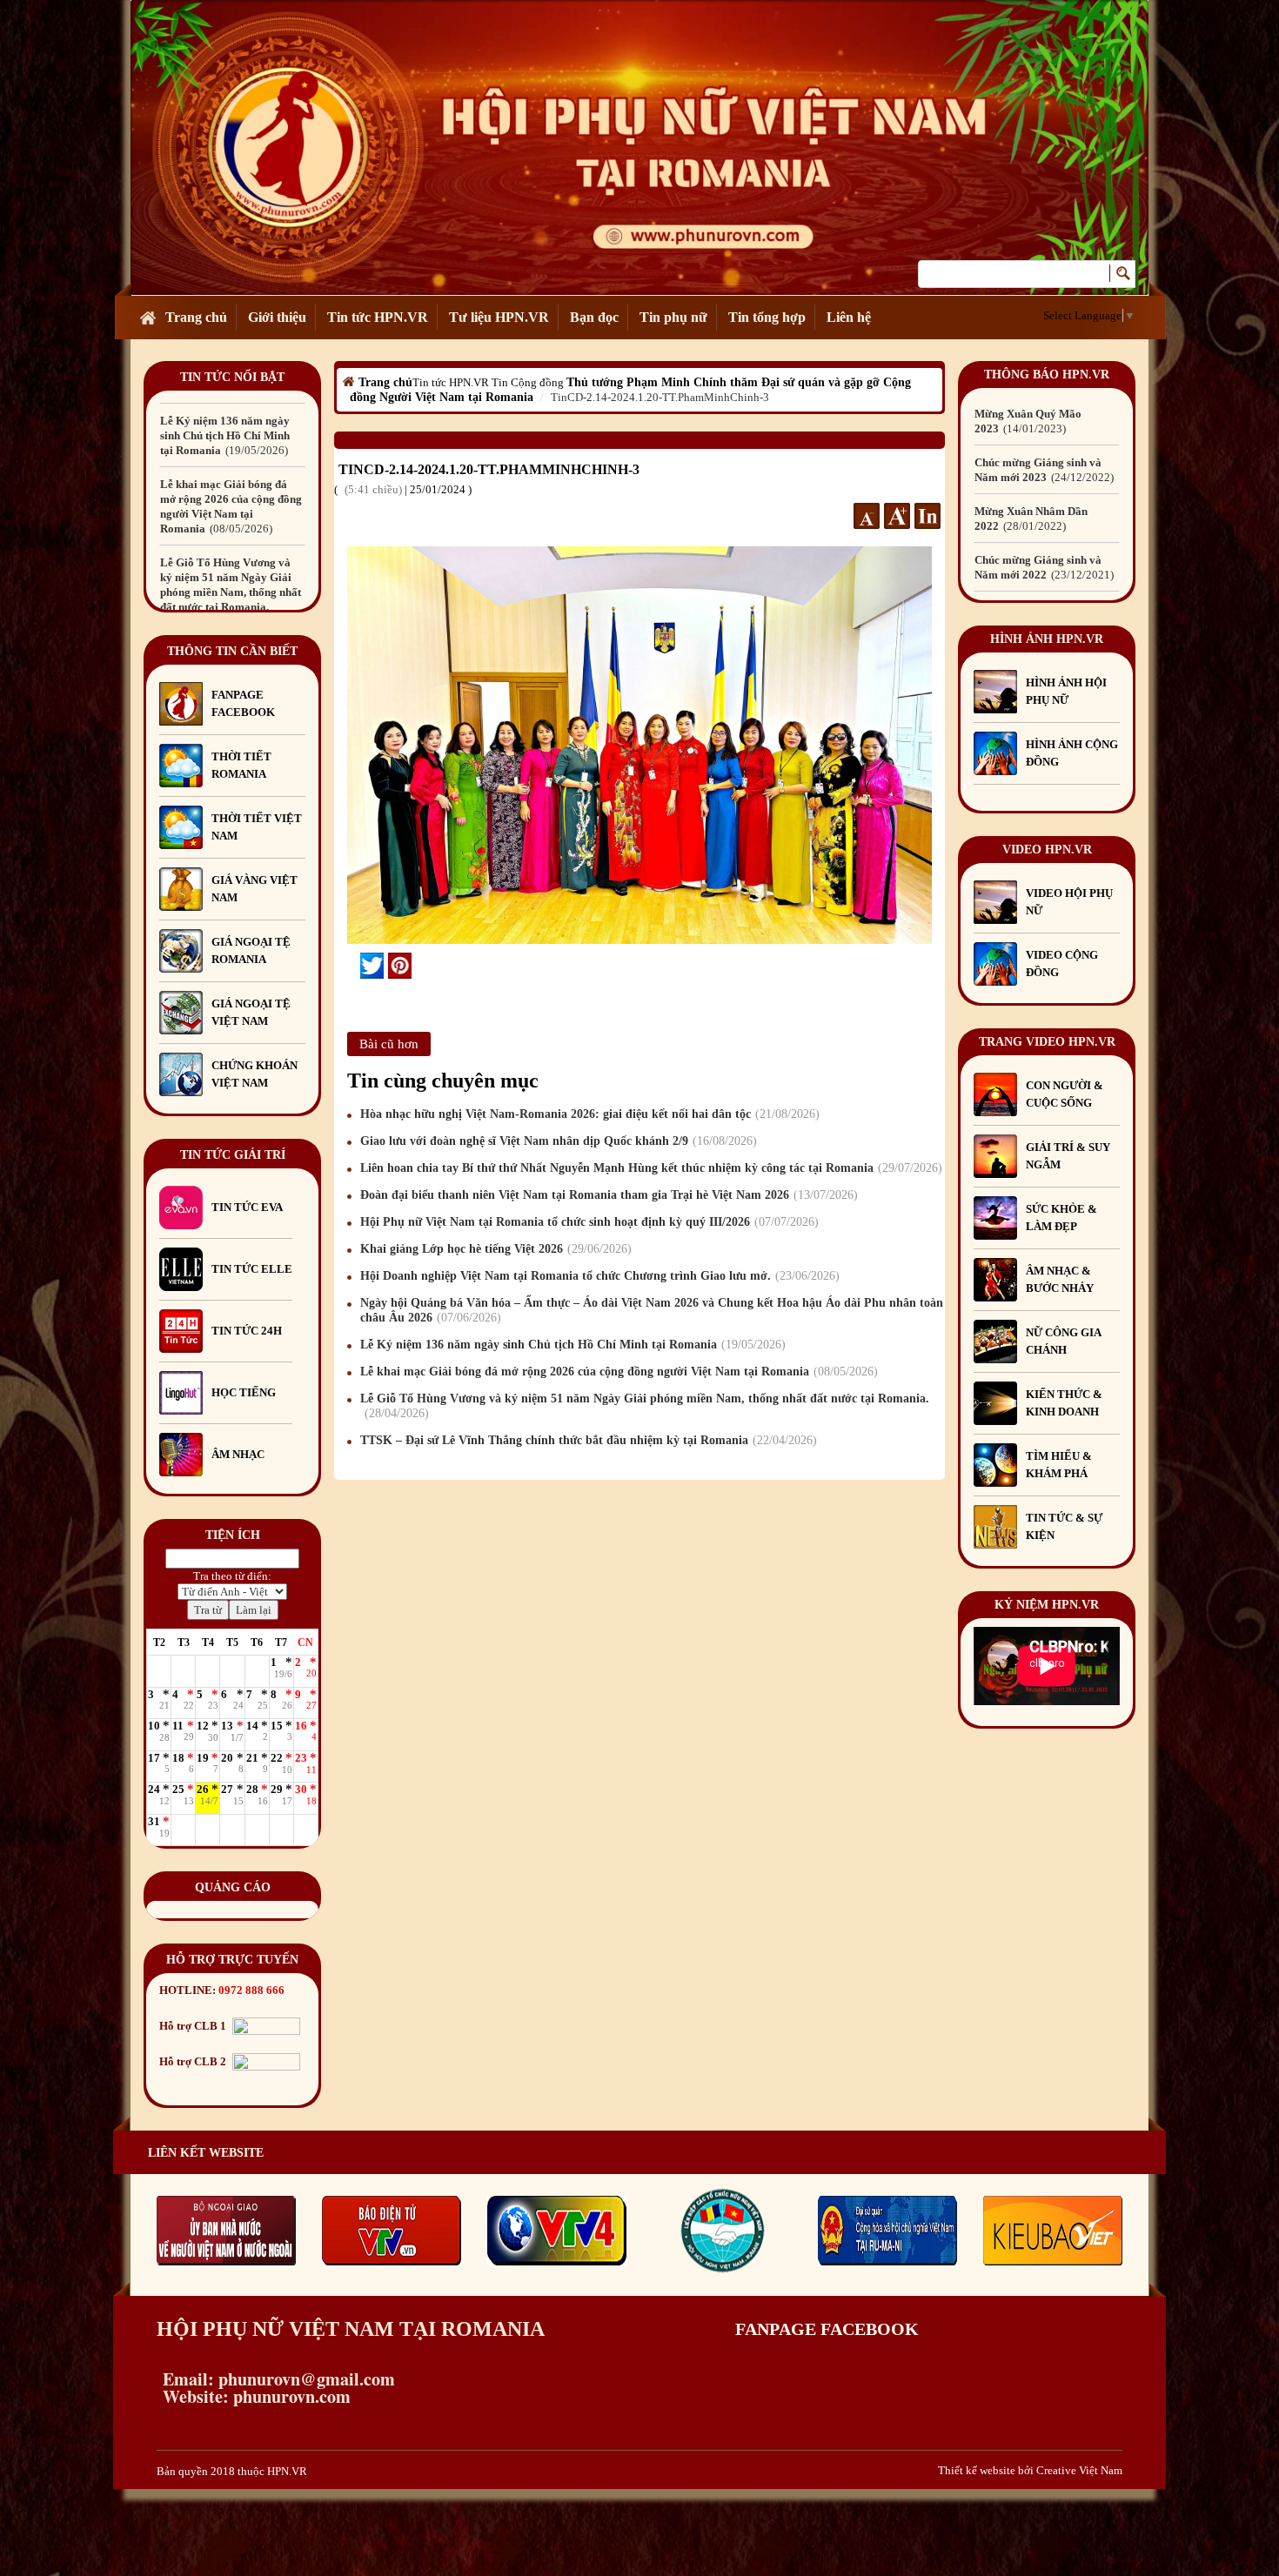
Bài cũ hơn (389, 1044)
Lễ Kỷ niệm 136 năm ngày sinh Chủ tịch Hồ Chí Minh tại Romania (571, 1345)
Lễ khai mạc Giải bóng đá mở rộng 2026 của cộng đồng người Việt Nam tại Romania (617, 1372)
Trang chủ (196, 317)
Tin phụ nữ (673, 317)
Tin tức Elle (252, 1269)
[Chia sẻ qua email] (354, 965)
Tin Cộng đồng (528, 382)
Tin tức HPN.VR (378, 317)
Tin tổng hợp (767, 317)
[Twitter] (372, 966)
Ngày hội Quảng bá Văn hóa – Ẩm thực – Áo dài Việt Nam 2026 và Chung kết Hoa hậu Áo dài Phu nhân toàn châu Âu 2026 (652, 1310)
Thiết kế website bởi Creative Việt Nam (1030, 2470)
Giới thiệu (277, 317)
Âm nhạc (238, 1454)
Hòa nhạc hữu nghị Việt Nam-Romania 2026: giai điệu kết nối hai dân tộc (588, 1114)
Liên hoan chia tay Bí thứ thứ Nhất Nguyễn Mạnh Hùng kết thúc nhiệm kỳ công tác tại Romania (649, 1168)
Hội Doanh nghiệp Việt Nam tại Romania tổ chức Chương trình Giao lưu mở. (598, 1276)
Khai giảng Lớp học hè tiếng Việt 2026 (494, 1249)
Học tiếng (245, 1392)
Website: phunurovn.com (254, 2396)
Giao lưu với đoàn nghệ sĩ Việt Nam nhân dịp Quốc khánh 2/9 (556, 1141)
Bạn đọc (594, 317)
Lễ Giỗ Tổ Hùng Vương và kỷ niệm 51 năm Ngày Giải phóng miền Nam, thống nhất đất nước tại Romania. (231, 514)
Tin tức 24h (247, 1331)
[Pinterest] (400, 966)
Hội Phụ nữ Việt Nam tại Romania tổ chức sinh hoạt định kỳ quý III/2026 (587, 1222)
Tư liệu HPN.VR (499, 317)
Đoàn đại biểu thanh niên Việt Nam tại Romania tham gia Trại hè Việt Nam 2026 (607, 1195)
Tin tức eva (247, 1207)
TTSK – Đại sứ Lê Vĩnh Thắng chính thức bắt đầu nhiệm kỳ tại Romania (586, 1440)
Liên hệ (849, 317)
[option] (232, 428)
